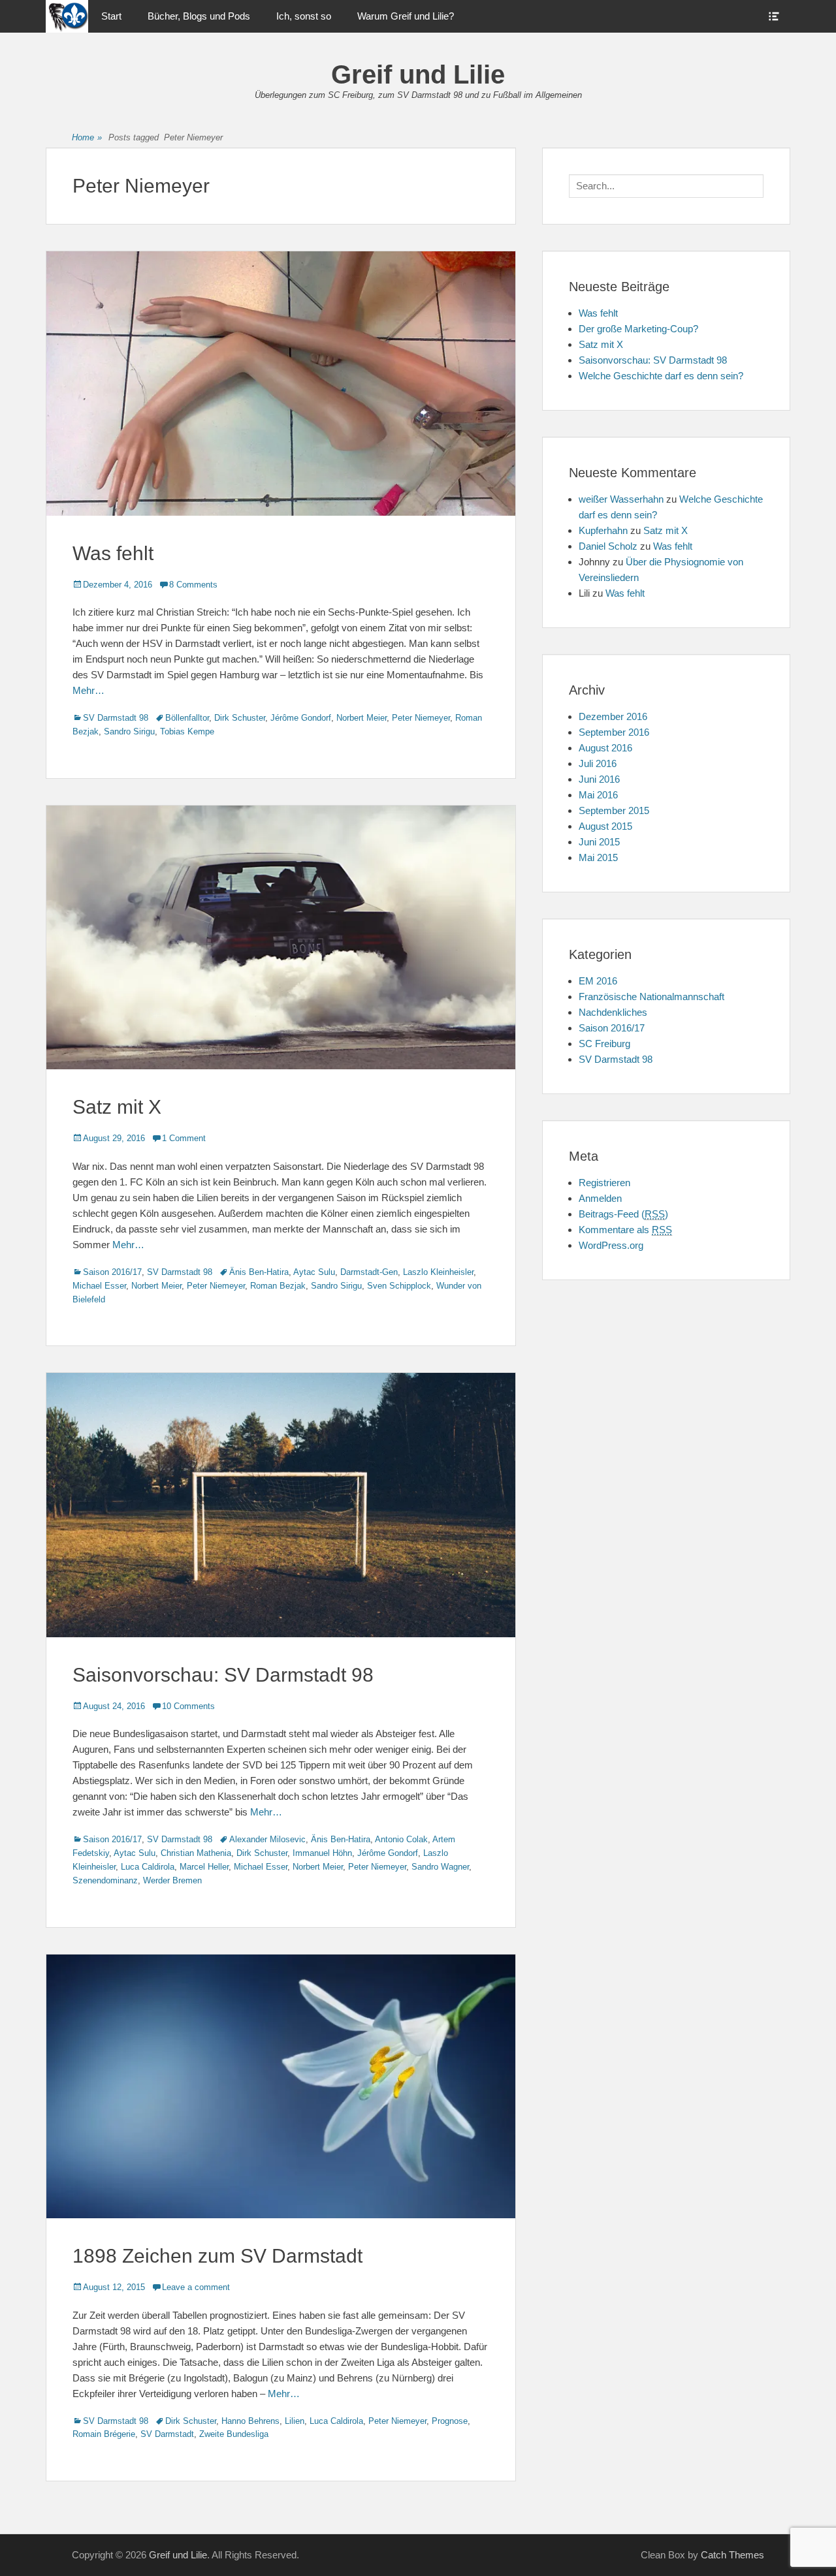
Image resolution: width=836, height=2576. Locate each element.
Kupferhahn (603, 530)
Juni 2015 (599, 842)
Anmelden (600, 1198)
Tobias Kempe (187, 731)
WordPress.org (611, 1245)
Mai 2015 (598, 857)
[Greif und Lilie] (67, 16)
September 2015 (614, 810)
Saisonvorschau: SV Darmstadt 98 (223, 1675)
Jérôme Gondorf (301, 718)
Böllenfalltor (187, 718)
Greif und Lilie (418, 74)
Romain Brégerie (104, 2434)
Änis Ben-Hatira (259, 1272)
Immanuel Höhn (322, 1853)
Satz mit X (117, 1107)
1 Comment (184, 1138)
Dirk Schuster (240, 718)
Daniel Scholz (608, 546)
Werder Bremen (172, 1880)
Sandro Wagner (440, 1867)
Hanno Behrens (250, 2421)
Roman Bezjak (278, 1286)
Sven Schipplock (399, 1286)
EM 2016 (598, 981)
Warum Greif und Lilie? (406, 16)
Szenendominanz (105, 1880)
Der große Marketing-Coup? (638, 329)
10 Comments (188, 1706)
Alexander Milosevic (267, 1839)
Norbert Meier (362, 718)
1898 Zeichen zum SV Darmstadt (217, 2256)
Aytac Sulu (314, 1272)
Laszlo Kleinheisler (438, 1272)
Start (111, 16)
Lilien (295, 2421)
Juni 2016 (599, 779)
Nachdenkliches (613, 1012)
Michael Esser (99, 1286)
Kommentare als (625, 1230)
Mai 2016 (598, 795)
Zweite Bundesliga (234, 2434)
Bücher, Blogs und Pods (199, 16)
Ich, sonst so (304, 16)
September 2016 (614, 732)
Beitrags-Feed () (623, 1214)
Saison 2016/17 (112, 1272)
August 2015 (605, 826)
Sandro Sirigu (129, 731)
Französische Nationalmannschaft (651, 997)
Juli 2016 (598, 763)
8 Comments (193, 585)
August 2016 (605, 748)
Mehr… (88, 690)
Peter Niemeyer (421, 718)
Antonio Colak (401, 1839)
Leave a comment (196, 2287)
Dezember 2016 (613, 716)
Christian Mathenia (196, 1853)
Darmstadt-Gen (369, 1272)
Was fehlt (113, 553)
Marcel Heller (204, 1867)
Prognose (450, 2421)
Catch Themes (732, 2555)
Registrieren (604, 1183)
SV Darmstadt (167, 2434)
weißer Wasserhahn (621, 499)
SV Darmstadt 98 (116, 718)
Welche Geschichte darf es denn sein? (661, 376)
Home (87, 137)
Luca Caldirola (148, 1867)
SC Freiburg (604, 1044)
